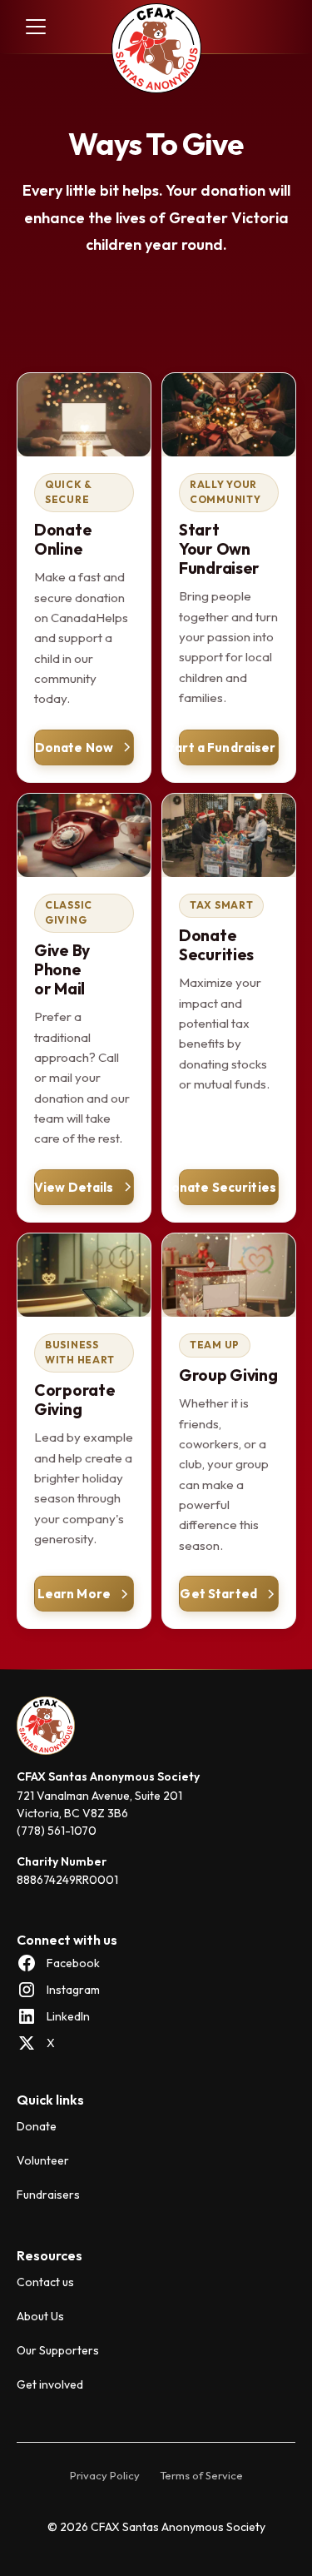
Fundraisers (48, 2195)
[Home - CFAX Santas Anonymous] (156, 50)
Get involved (50, 2384)
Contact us (45, 2282)
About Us (40, 2316)
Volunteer (43, 2160)
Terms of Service (201, 2475)
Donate (37, 2126)
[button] (32, 27)
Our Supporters (58, 2350)
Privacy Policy (105, 2475)
